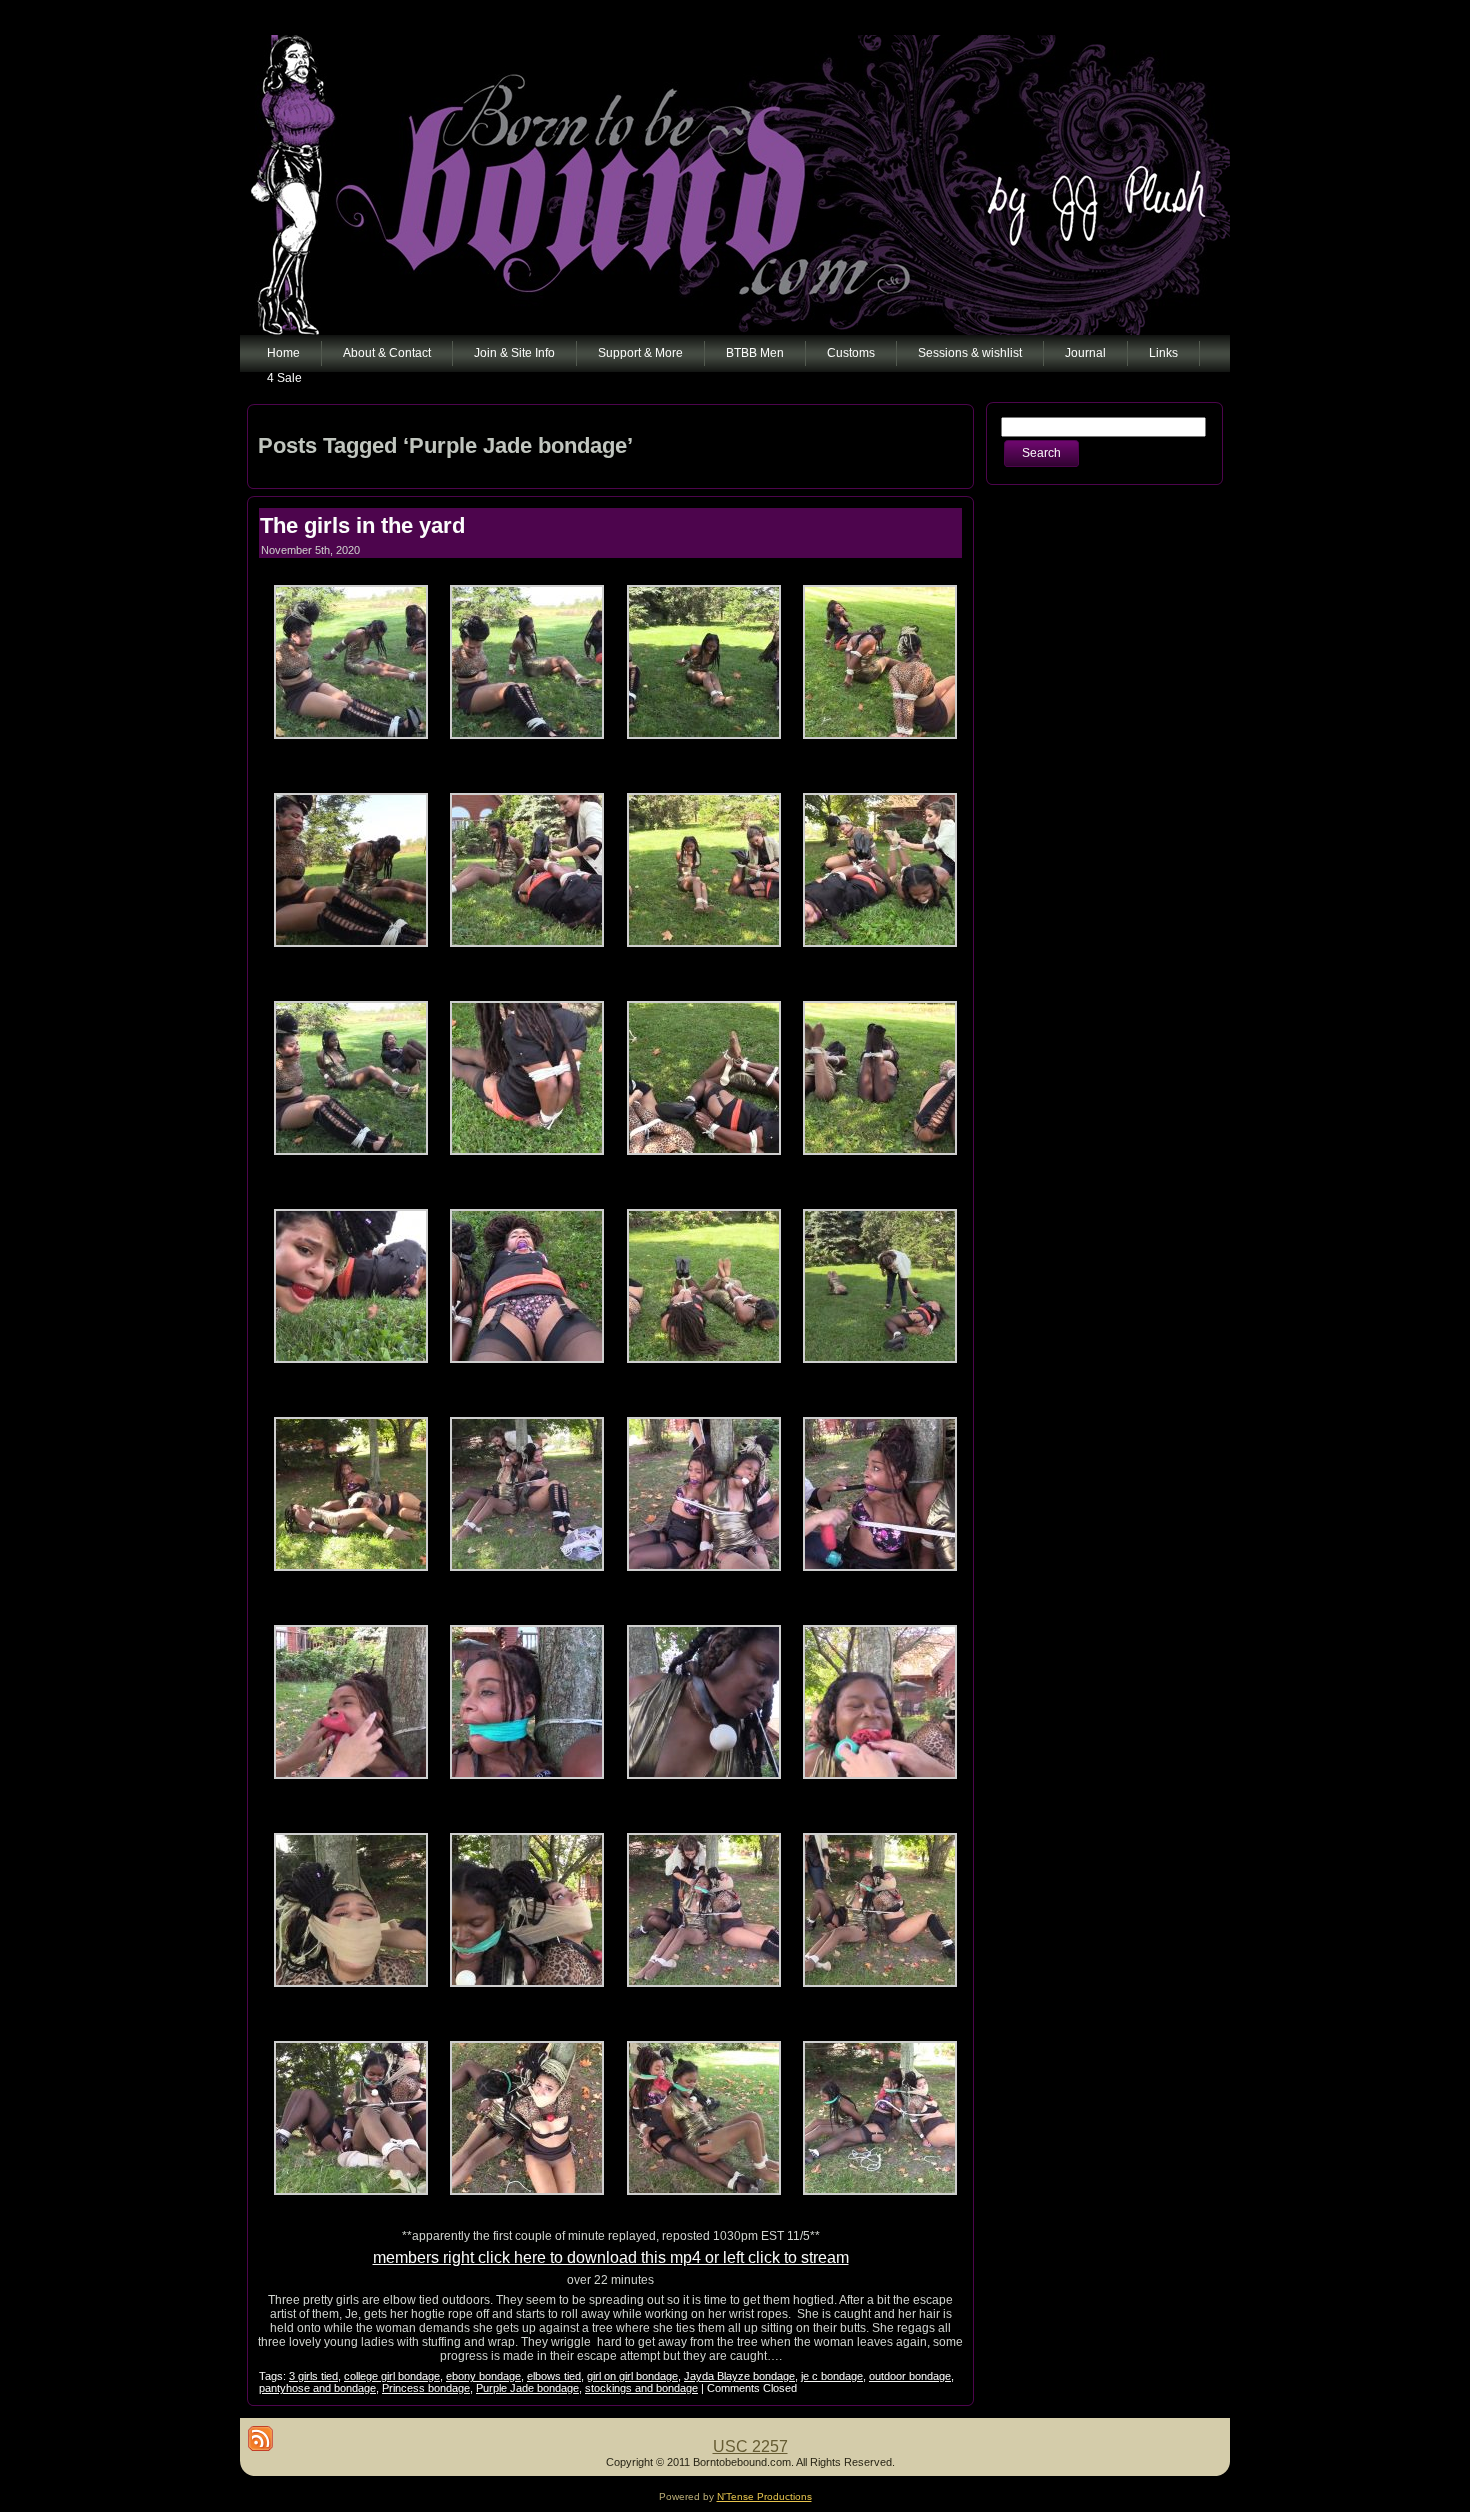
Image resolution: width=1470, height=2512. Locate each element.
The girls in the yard (362, 525)
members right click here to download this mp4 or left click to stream (611, 2257)
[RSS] (260, 2438)
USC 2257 (750, 2446)
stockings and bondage (641, 2388)
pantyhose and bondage (317, 2388)
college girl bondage (392, 2376)
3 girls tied (313, 2376)
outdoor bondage (910, 2376)
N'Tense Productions (764, 2496)
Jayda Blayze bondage (739, 2376)
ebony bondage (483, 2376)
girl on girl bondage (632, 2376)
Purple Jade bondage (527, 2388)
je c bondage (832, 2376)
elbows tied (554, 2376)
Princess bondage (426, 2388)
